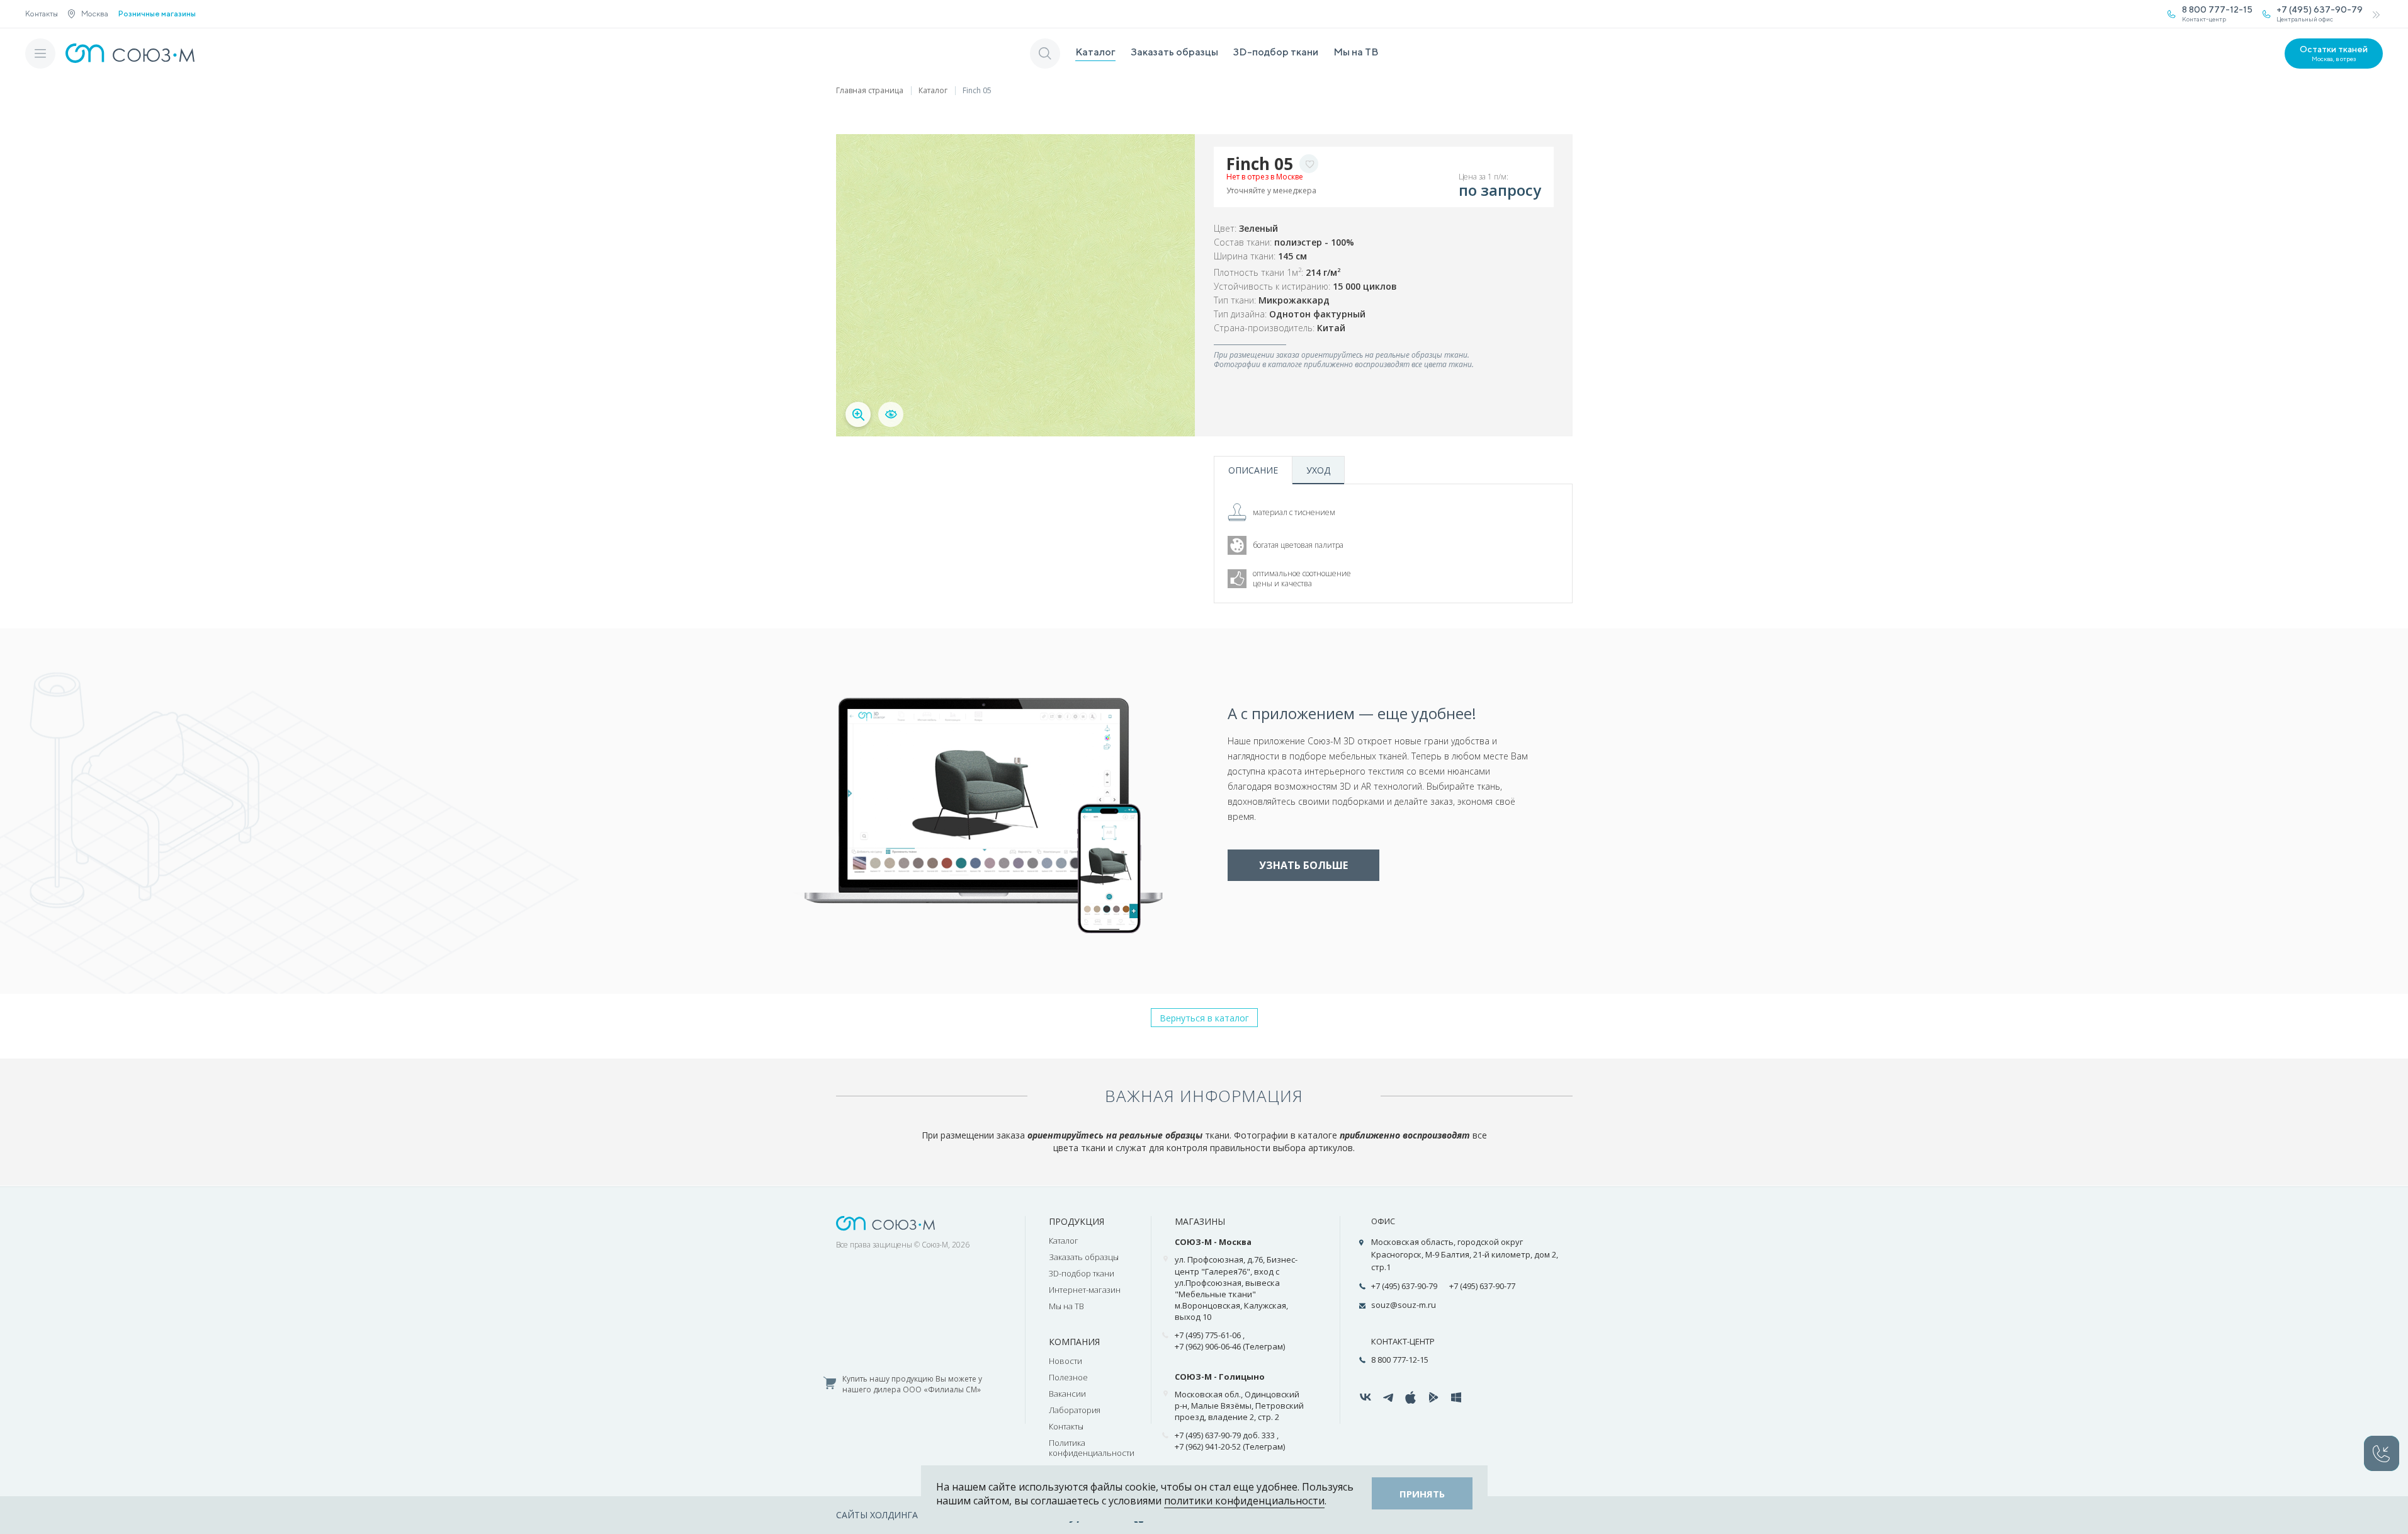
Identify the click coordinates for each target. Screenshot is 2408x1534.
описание (1253, 470)
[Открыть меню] (40, 54)
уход (1318, 470)
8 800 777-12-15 (1400, 1360)
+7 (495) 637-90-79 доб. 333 (1225, 1435)
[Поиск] (1045, 54)
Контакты (42, 14)
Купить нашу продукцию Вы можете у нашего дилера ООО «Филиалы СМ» (912, 1384)
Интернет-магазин (1085, 1290)
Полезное (1068, 1377)
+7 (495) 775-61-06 (1208, 1335)
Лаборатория (1075, 1410)
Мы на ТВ (1356, 52)
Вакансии (1067, 1394)
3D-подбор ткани (1276, 52)
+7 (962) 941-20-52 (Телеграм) (1230, 1446)
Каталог (1095, 52)
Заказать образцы (1174, 52)
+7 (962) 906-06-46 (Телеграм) (1230, 1346)
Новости (1066, 1361)
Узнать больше (1303, 865)
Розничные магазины (157, 14)
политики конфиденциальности (1244, 1501)
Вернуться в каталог (1204, 1018)
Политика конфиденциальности (1092, 1448)
